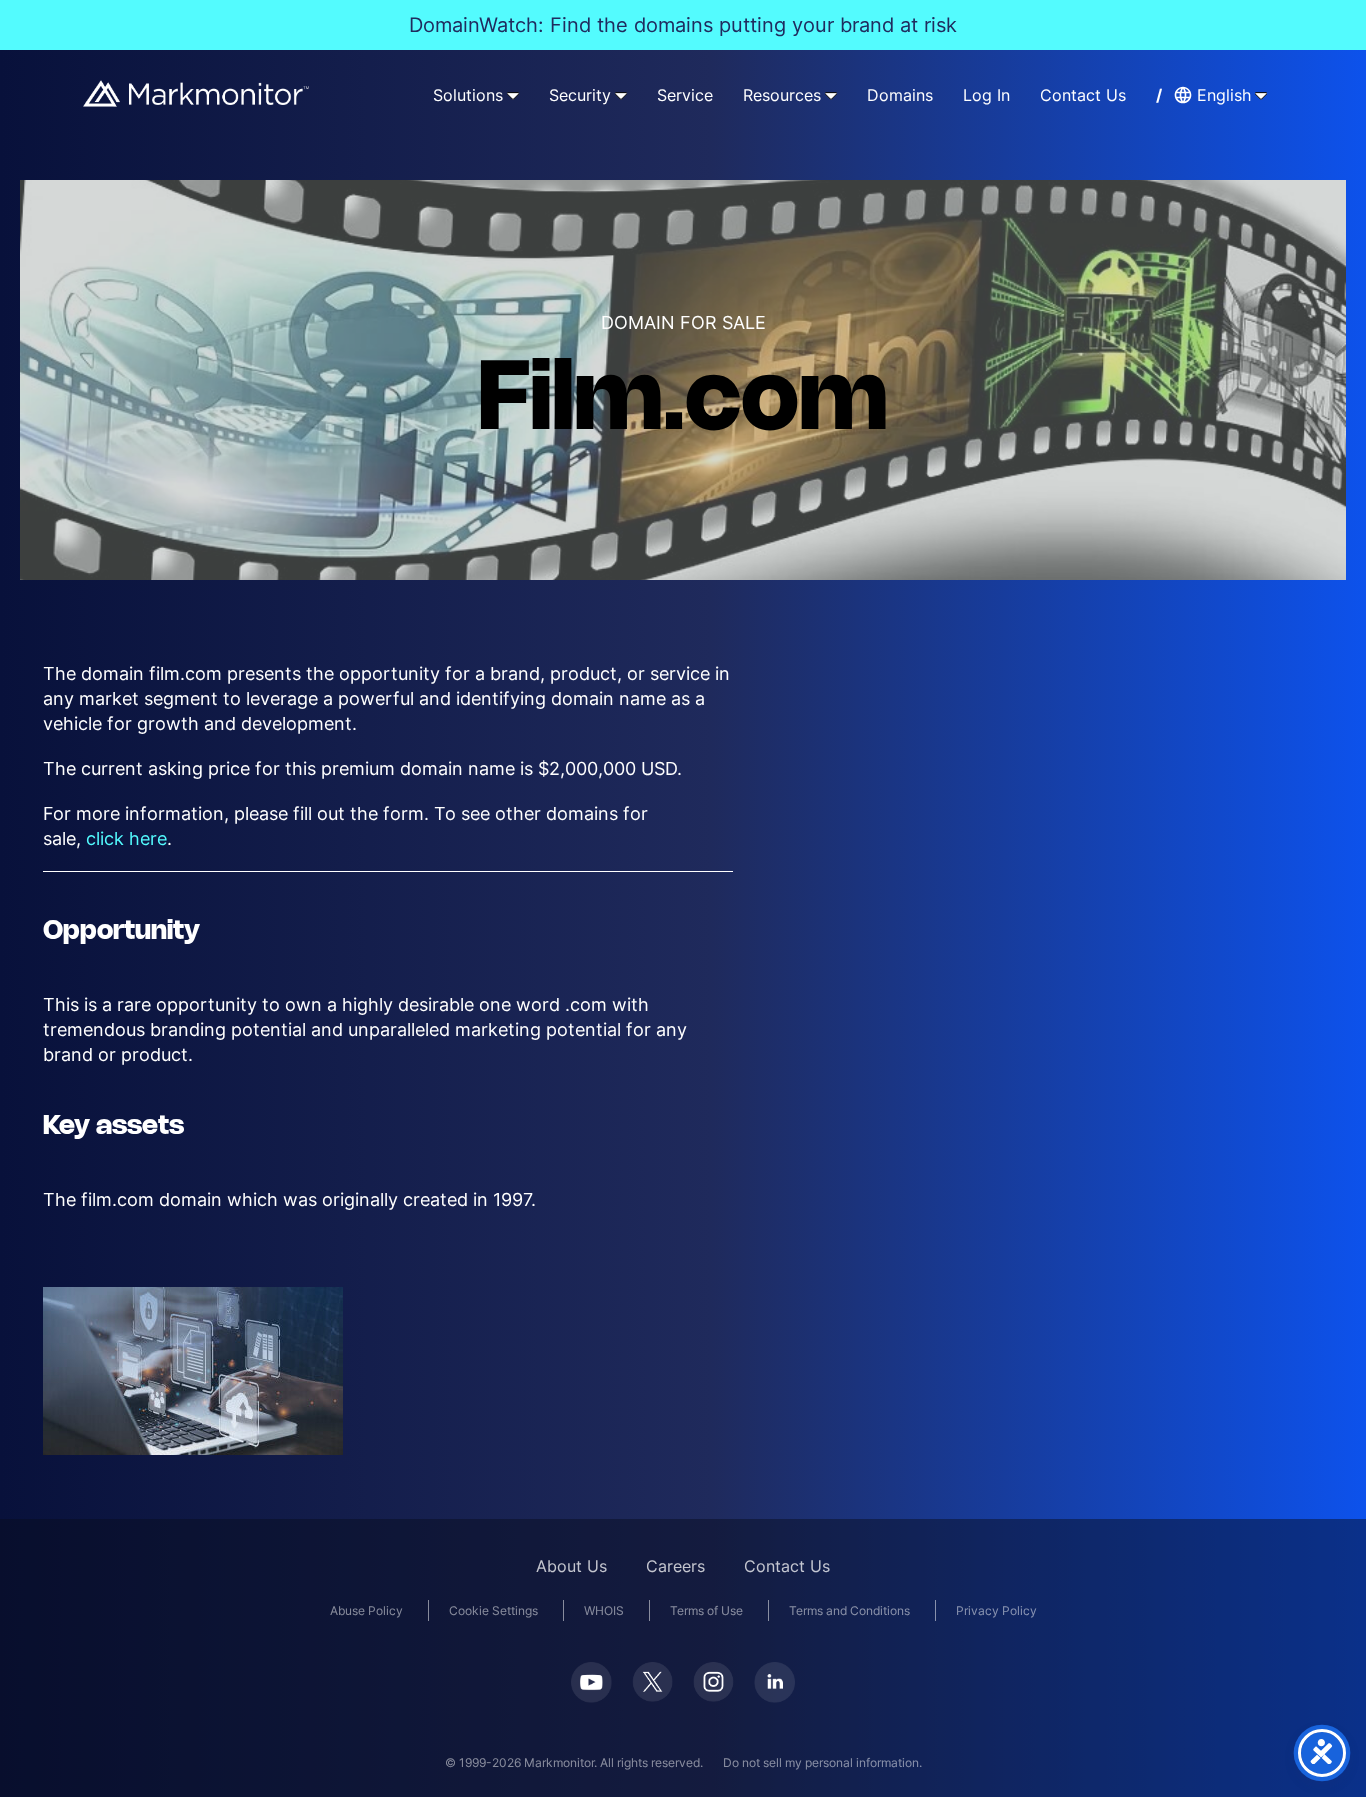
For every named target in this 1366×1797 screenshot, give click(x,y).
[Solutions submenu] (513, 95)
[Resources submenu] (831, 95)
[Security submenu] (621, 95)
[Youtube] (591, 1682)
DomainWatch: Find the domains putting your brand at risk (683, 25)
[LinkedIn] (774, 1682)
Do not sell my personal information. (822, 1762)
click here (126, 838)
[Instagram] (713, 1682)
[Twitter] (652, 1682)
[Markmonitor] (197, 93)
